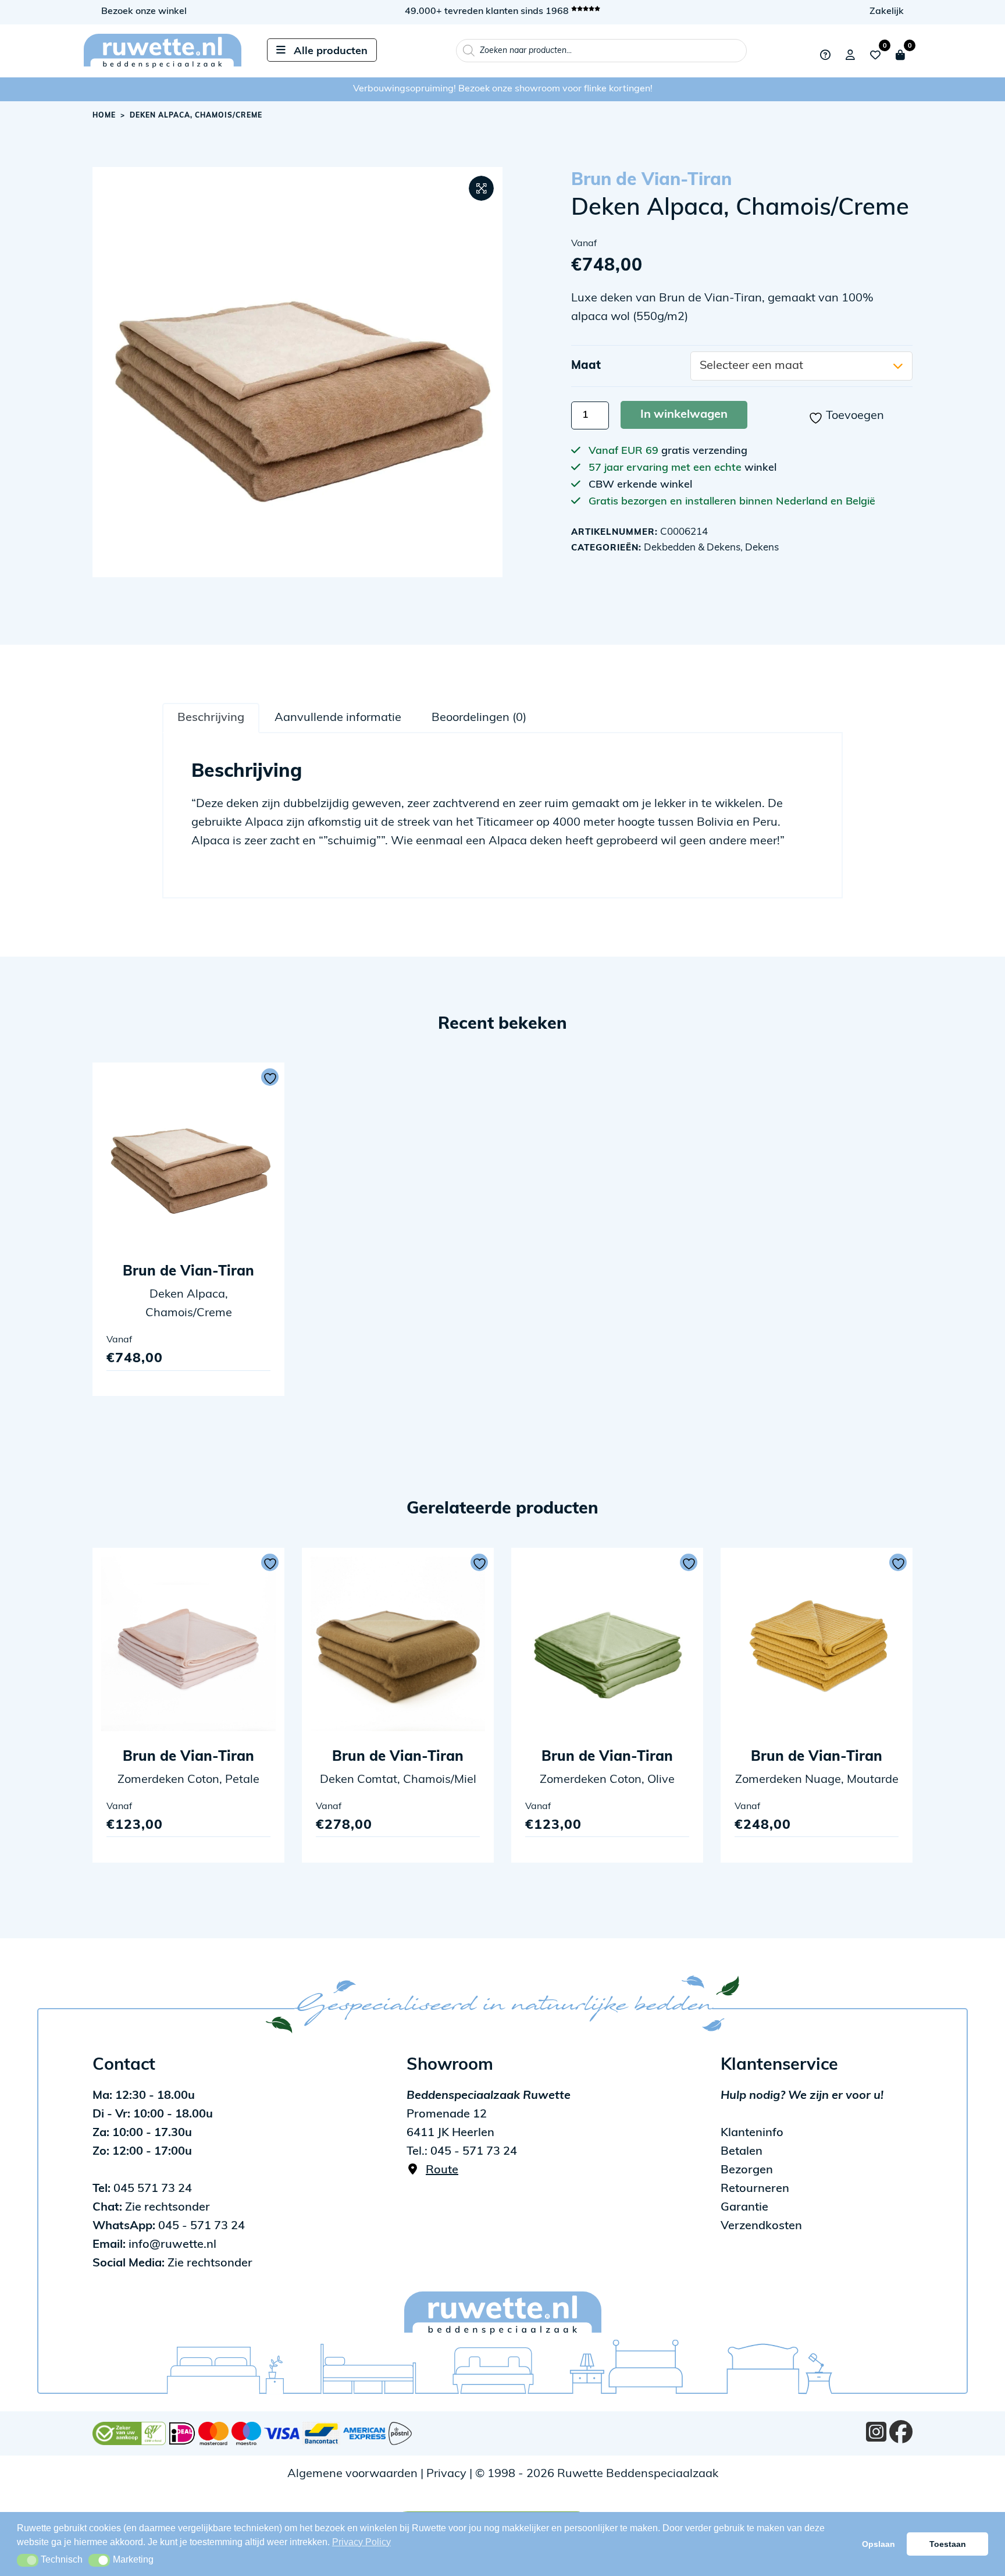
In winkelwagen (684, 415)
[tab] (211, 717)
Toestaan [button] (948, 2544)
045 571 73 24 (142, 2189)
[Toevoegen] (270, 1077)
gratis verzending (704, 452)
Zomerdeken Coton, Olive (607, 1780)
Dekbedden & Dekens (692, 548)
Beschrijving (211, 718)
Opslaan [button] (879, 2544)
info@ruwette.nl (154, 2245)
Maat (586, 366)
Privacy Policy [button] (361, 2542)
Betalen (742, 2152)
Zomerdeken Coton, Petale (188, 1780)
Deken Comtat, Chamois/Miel (398, 1780)
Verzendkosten (761, 2226)
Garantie (744, 2208)
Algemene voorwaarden (352, 2474)
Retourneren (755, 2189)
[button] (481, 188)
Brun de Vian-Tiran (651, 181)
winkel (760, 468)
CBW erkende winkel (640, 485)
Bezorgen (747, 2170)
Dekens (762, 548)
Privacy (446, 2474)
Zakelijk (887, 12)
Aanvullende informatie (338, 718)
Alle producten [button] (331, 52)
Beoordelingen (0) (479, 718)
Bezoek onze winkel (144, 12)
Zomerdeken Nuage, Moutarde (817, 1780)
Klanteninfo (752, 2133)
